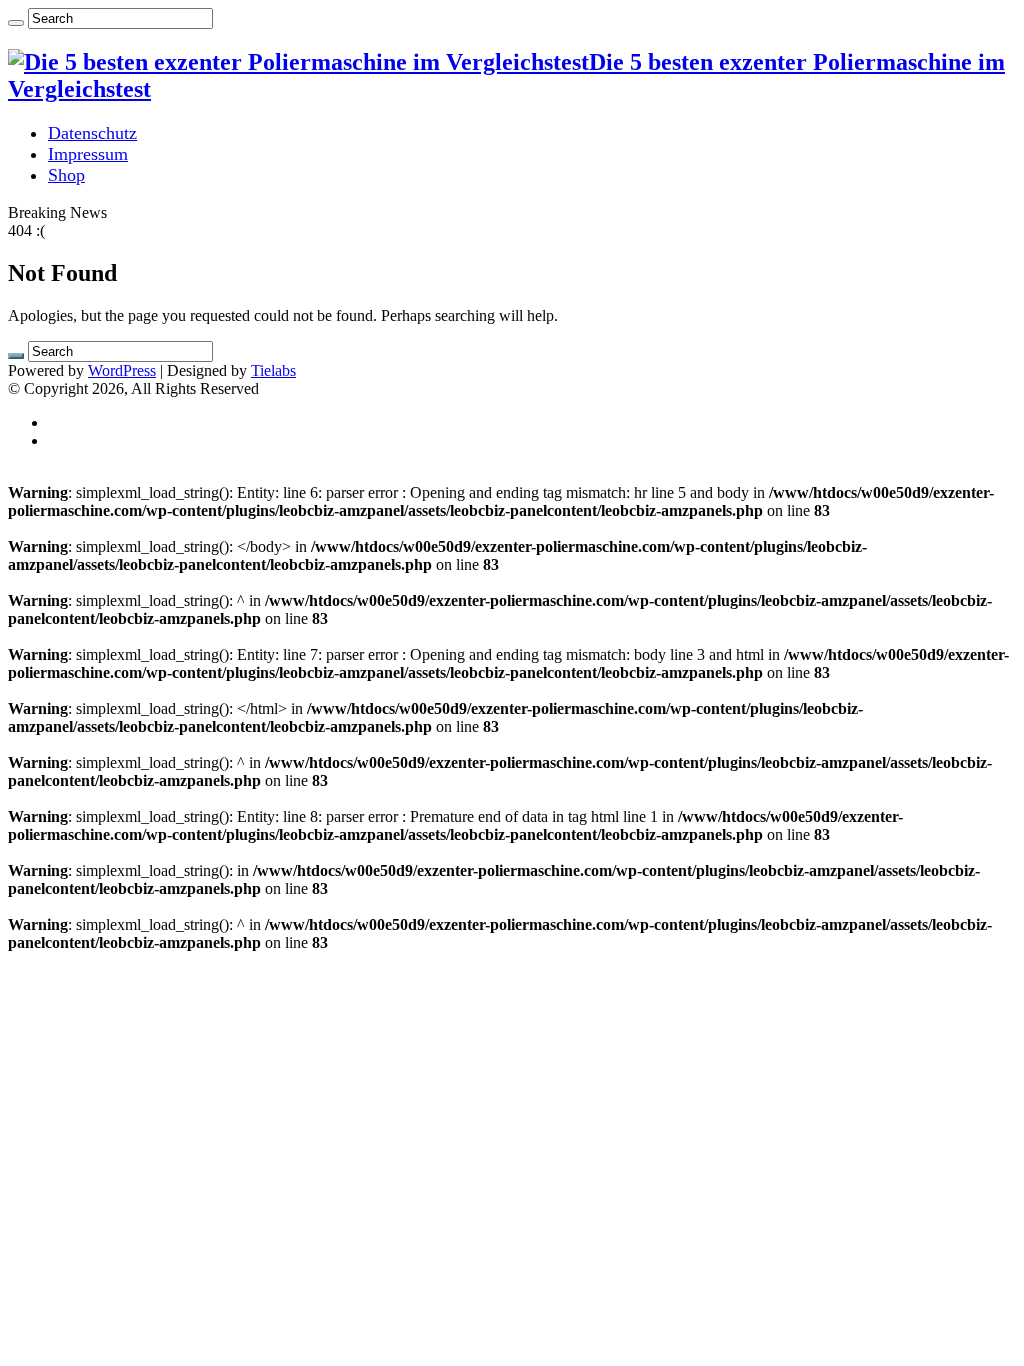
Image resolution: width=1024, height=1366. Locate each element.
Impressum (88, 154)
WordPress (122, 370)
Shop (66, 175)
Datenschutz (92, 133)
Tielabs (273, 370)
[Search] (16, 23)
